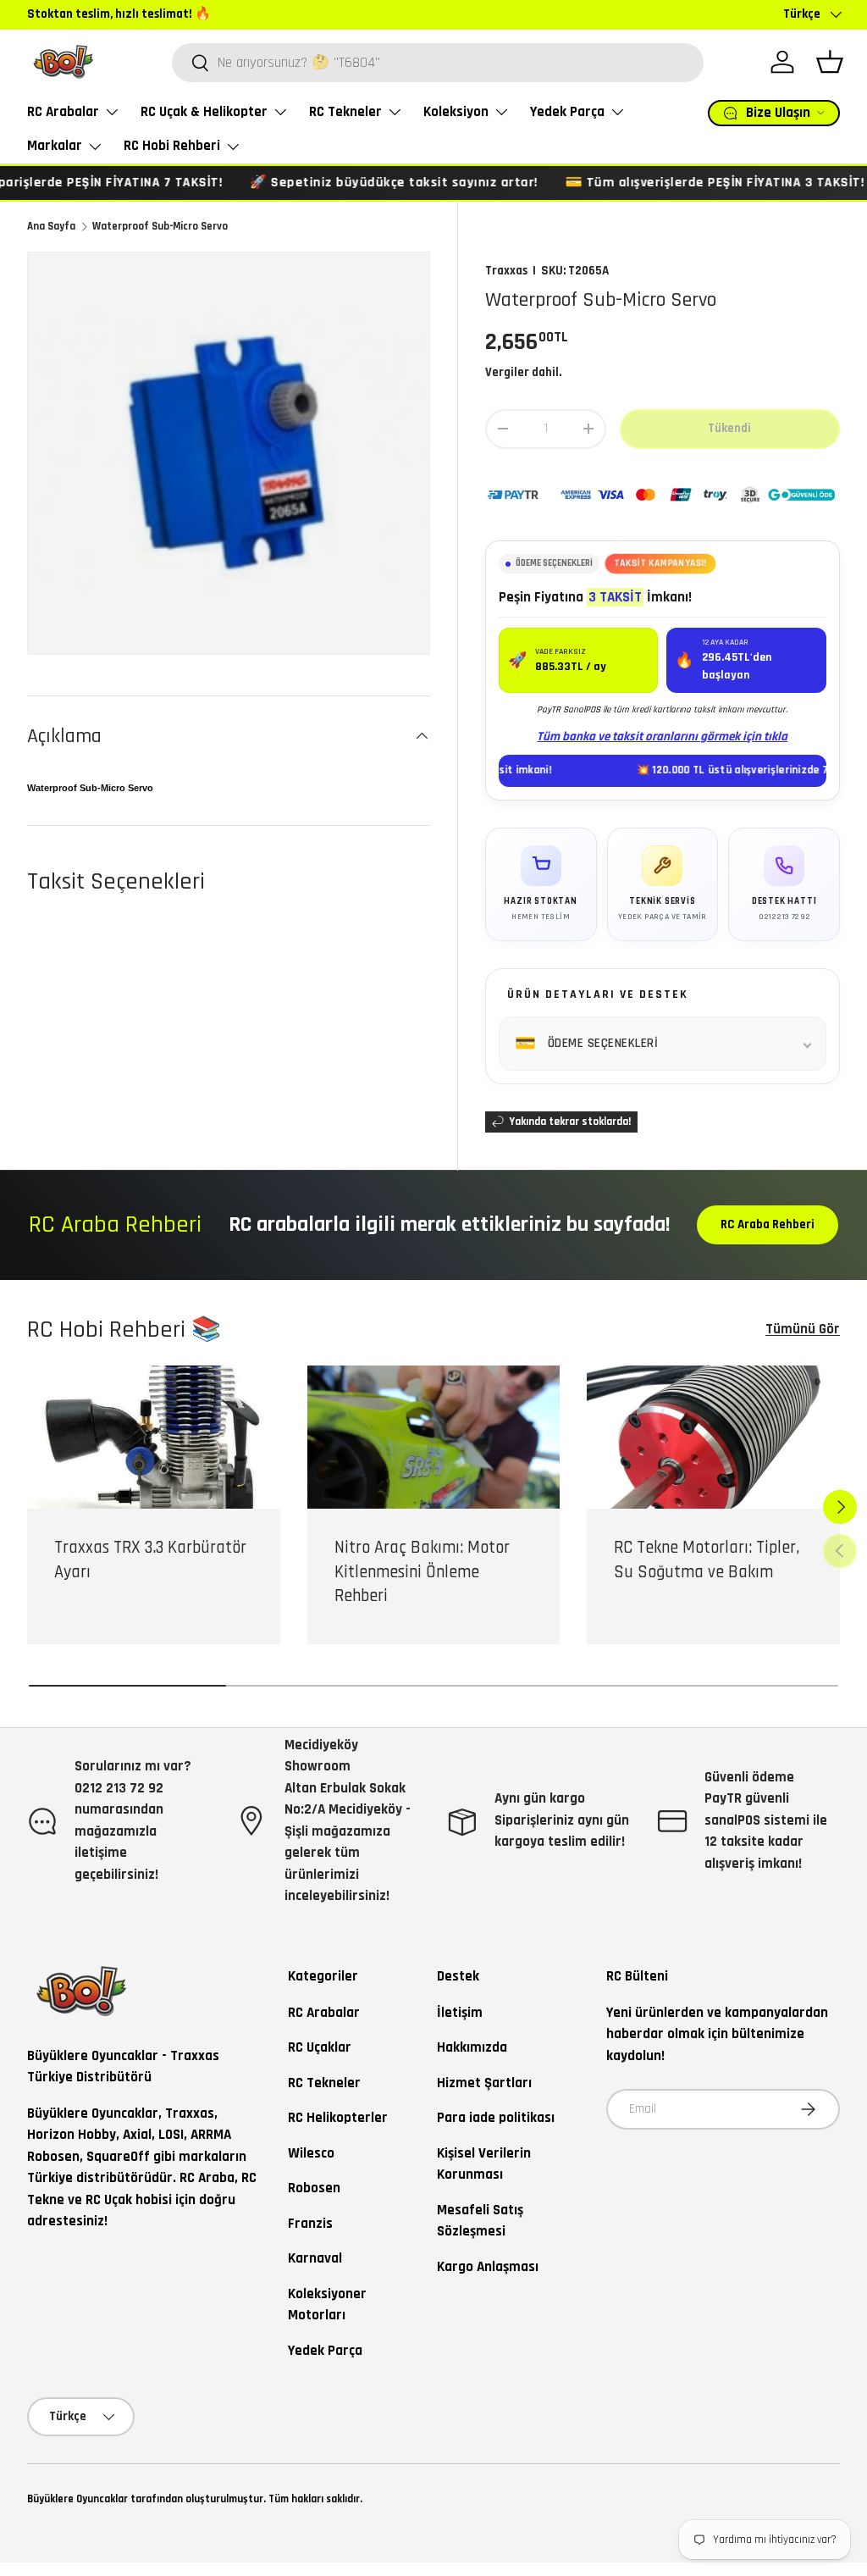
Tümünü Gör (803, 1329)
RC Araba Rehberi (768, 1224)
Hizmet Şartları (484, 2083)
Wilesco (311, 2153)
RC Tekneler (324, 2083)
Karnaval (315, 2258)
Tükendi (729, 428)
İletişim (460, 2013)
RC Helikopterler (338, 2118)
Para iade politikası (496, 2118)
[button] (830, 62)
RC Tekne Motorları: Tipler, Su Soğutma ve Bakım (707, 1560)
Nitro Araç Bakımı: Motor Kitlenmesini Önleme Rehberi (422, 1572)
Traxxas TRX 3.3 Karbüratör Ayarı (150, 1560)
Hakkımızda (472, 2047)
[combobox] (438, 63)
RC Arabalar (324, 2013)
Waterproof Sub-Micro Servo (160, 226)
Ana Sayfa (51, 226)
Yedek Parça (325, 2351)
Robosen (314, 2188)
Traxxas (506, 271)
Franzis (310, 2224)
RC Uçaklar (320, 2047)
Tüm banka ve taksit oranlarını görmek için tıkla (662, 737)
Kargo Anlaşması (488, 2267)
